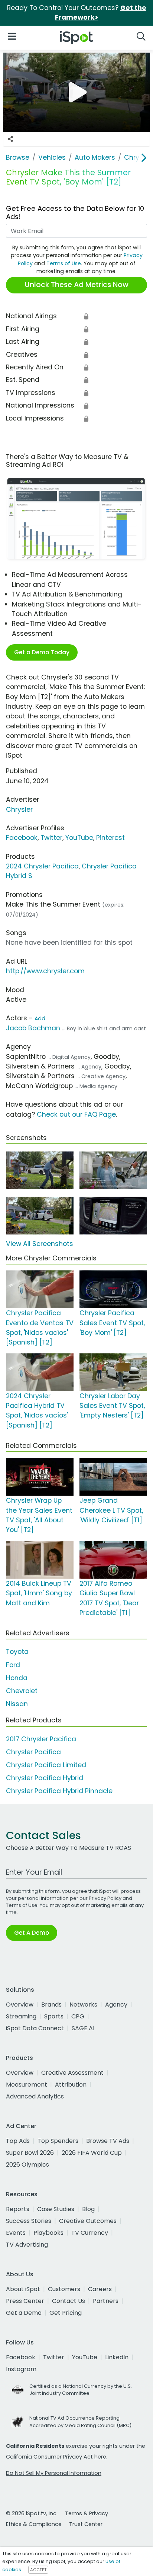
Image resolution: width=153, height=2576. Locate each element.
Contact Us (69, 2301)
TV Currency (90, 2233)
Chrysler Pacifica (33, 1752)
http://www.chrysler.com (45, 971)
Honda (17, 1678)
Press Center (25, 2301)
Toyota (17, 1652)
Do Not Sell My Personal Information (54, 2473)
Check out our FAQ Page (76, 1114)
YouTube (79, 838)
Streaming (21, 2016)
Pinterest (110, 838)
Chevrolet (22, 1691)
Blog (88, 2209)
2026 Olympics (27, 2165)
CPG (78, 2016)
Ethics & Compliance (34, 2524)
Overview (20, 2005)
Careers (100, 2289)
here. (101, 2457)
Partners (106, 2301)
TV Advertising (27, 2245)
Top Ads (18, 2141)
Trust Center (86, 2524)
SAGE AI (83, 2028)
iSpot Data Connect (35, 2028)
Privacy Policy (105, 1898)
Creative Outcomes (88, 2221)
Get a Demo (24, 2313)
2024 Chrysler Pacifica (42, 866)
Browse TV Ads (108, 2141)
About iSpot (23, 2289)
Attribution (71, 2085)
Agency (116, 2005)
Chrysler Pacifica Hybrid (45, 1778)
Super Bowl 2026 (30, 2153)
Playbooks (48, 2233)
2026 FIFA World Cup (92, 2153)
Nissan (17, 1704)
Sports (54, 2016)
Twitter (51, 838)
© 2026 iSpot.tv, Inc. (32, 2513)
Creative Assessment (72, 2073)
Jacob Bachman (33, 1028)
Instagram (21, 2369)
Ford (13, 1665)
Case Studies (56, 2209)
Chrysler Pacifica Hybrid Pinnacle (59, 1791)
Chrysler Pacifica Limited (46, 1765)
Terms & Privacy (87, 2513)
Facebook (22, 838)
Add (40, 1018)
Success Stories (29, 2221)
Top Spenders (58, 2141)
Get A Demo (32, 1933)
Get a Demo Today (42, 652)
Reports (18, 2209)
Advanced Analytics (35, 2096)
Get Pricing (66, 2313)
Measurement (27, 2085)
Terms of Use (64, 263)
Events (16, 2233)
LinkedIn (117, 2357)
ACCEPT (38, 2570)
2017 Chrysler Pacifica (41, 1739)
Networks (83, 2005)
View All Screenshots (40, 1244)
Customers (64, 2289)
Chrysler (19, 810)
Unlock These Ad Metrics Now (77, 285)
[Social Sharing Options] (10, 139)
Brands (51, 2005)
